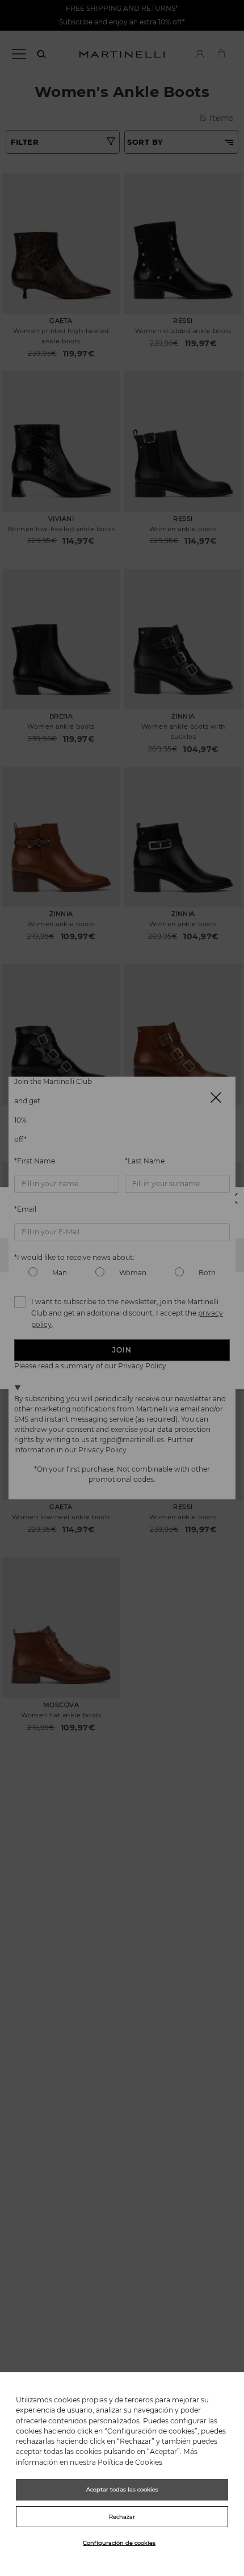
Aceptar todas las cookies (122, 2489)
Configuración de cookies (119, 2543)
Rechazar (122, 2517)
